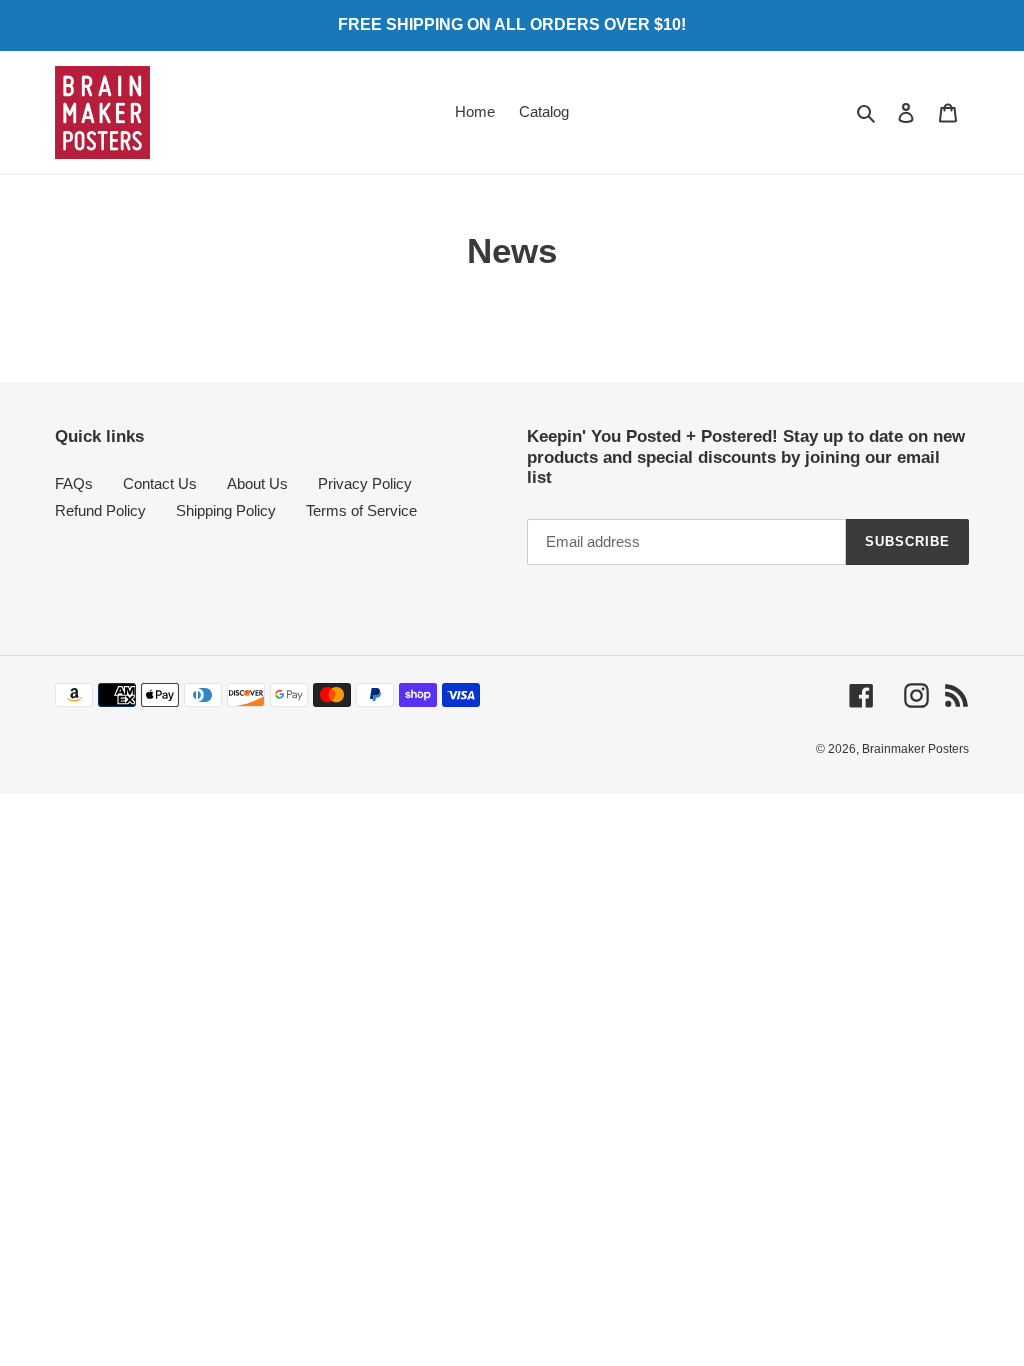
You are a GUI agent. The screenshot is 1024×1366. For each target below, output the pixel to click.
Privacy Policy (365, 483)
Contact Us (160, 483)
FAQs (74, 483)
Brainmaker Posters (915, 749)
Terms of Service (361, 510)
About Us (257, 483)
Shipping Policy (226, 510)
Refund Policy (100, 510)
